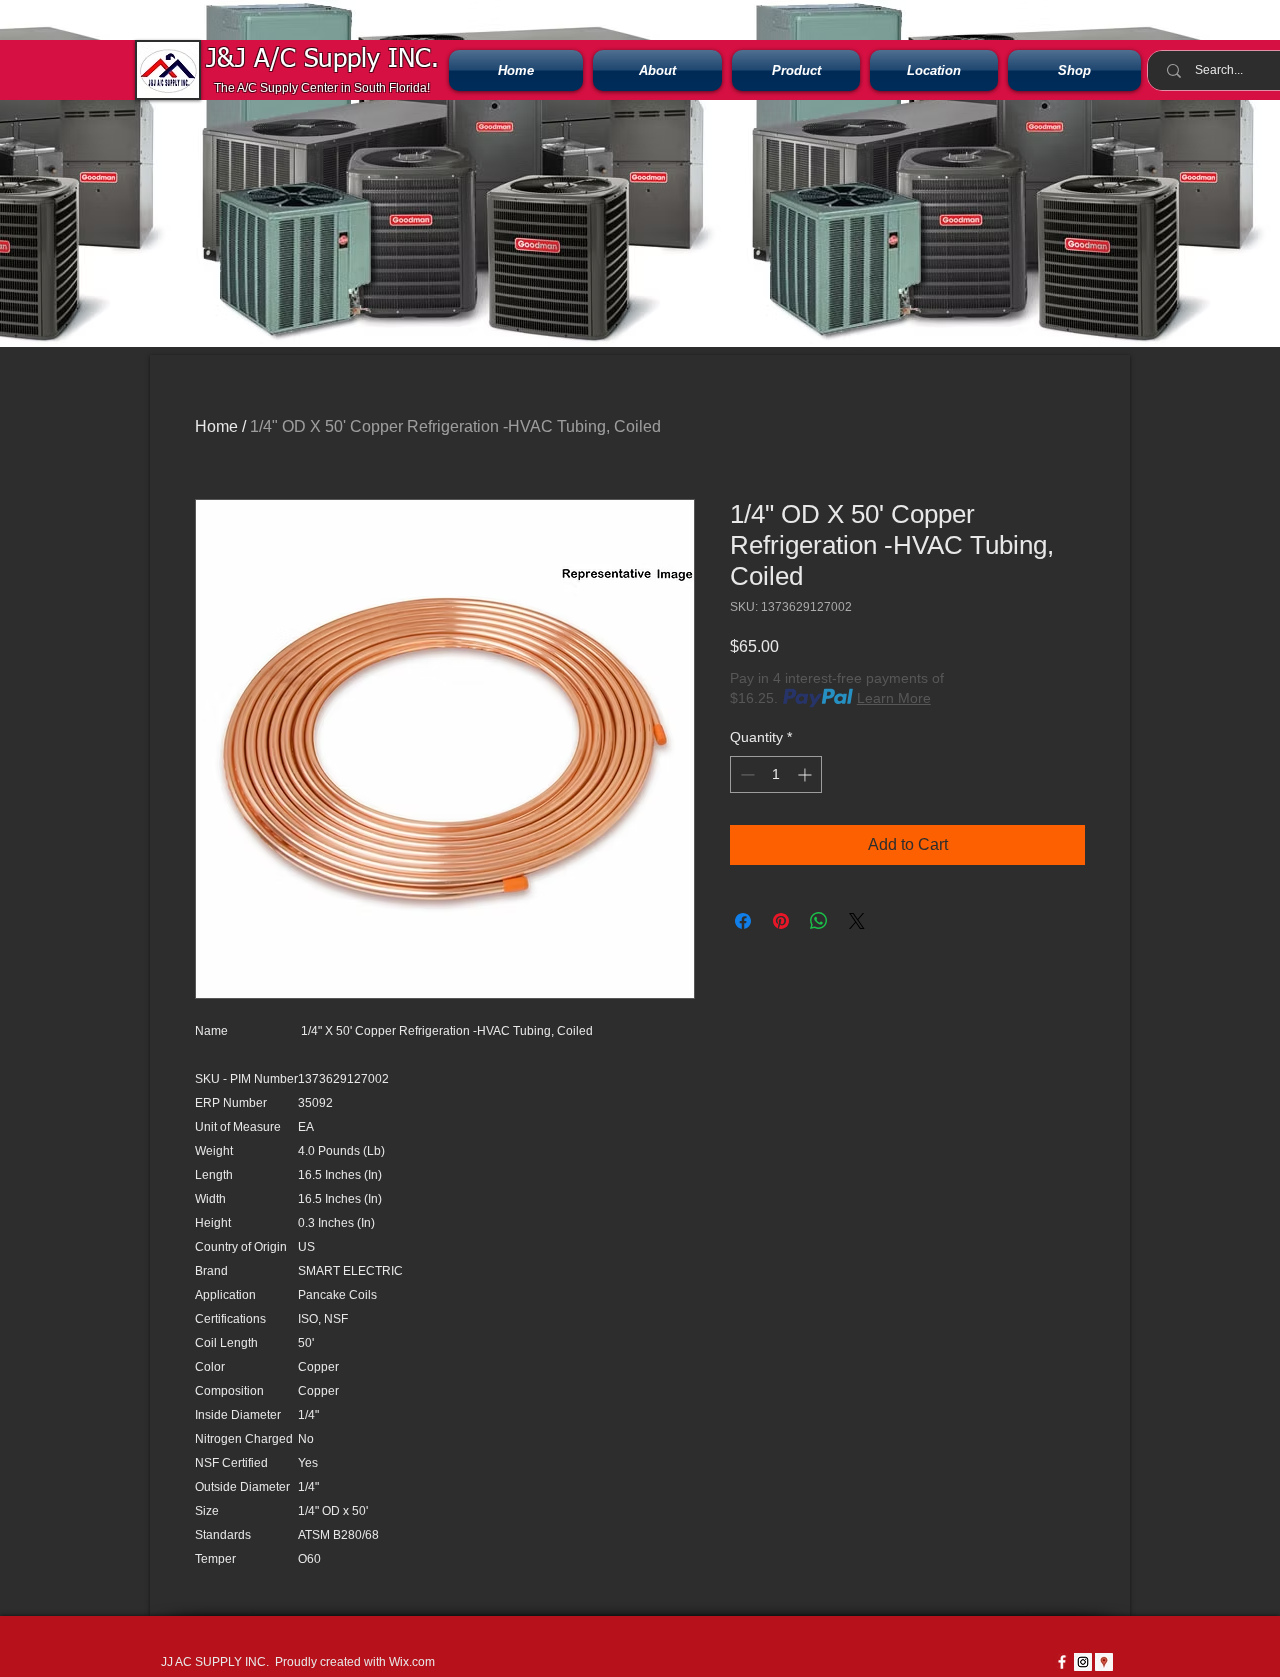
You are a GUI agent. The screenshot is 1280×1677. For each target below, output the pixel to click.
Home (216, 426)
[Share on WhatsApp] (819, 921)
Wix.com (412, 1662)
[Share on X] (857, 921)
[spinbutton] (776, 774)
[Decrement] (745, 774)
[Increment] (806, 774)
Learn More (894, 698)
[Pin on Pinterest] (781, 921)
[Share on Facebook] (743, 921)
